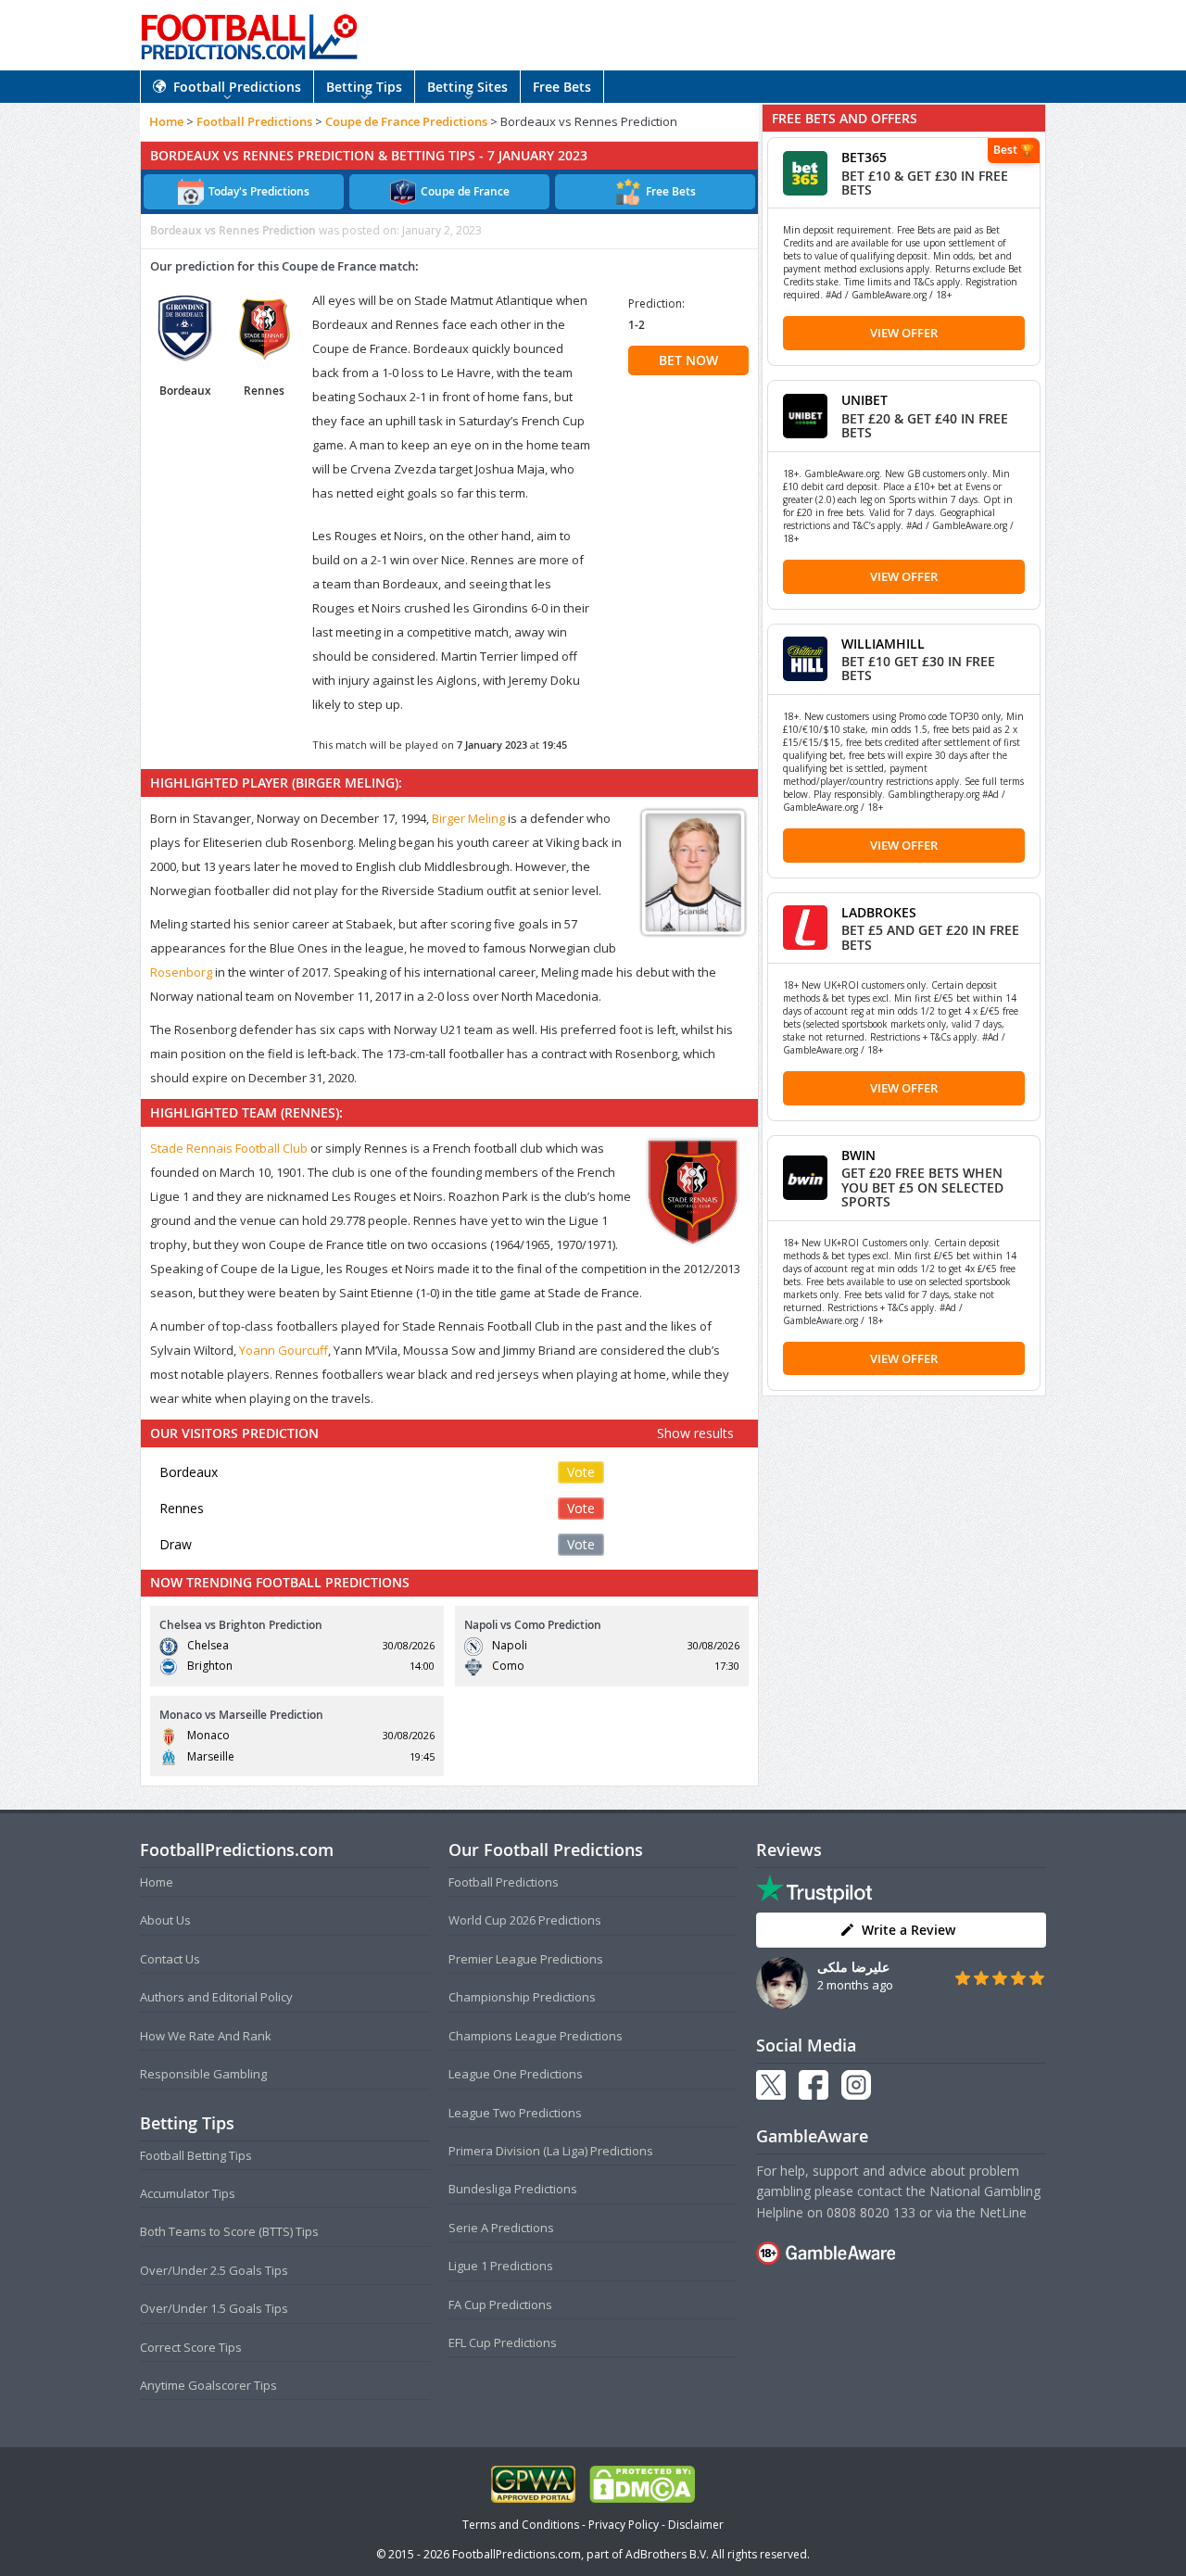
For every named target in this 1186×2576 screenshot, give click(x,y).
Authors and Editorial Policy (216, 1997)
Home (166, 121)
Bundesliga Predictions (513, 2189)
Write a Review (908, 1930)
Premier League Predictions (526, 1959)
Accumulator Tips (188, 2193)
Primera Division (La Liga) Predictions (551, 2151)
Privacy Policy (624, 2525)
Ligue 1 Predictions (501, 2266)
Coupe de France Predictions (406, 121)
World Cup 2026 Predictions (525, 1920)
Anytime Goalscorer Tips (208, 2385)
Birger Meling (468, 818)
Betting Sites (467, 87)
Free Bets (562, 87)
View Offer (904, 333)
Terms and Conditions (521, 2525)
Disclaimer (696, 2525)
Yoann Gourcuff (284, 1350)
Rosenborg (181, 972)
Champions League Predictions (536, 2036)
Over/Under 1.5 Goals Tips (214, 2308)
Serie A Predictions (501, 2228)
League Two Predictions (515, 2113)
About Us (165, 1920)
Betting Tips (364, 87)
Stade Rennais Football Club (229, 1148)
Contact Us (170, 1959)
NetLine (1003, 2212)
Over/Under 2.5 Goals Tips (214, 2270)
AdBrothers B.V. (667, 2554)
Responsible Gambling (203, 2074)
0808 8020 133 (871, 2212)
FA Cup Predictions (500, 2305)
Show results (695, 1433)
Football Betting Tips (196, 2155)
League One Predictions (516, 2074)
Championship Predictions (522, 1997)
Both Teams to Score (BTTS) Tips (229, 2231)
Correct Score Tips (191, 2347)
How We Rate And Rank (206, 2036)
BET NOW (688, 360)
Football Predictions (237, 87)
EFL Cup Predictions (503, 2342)
